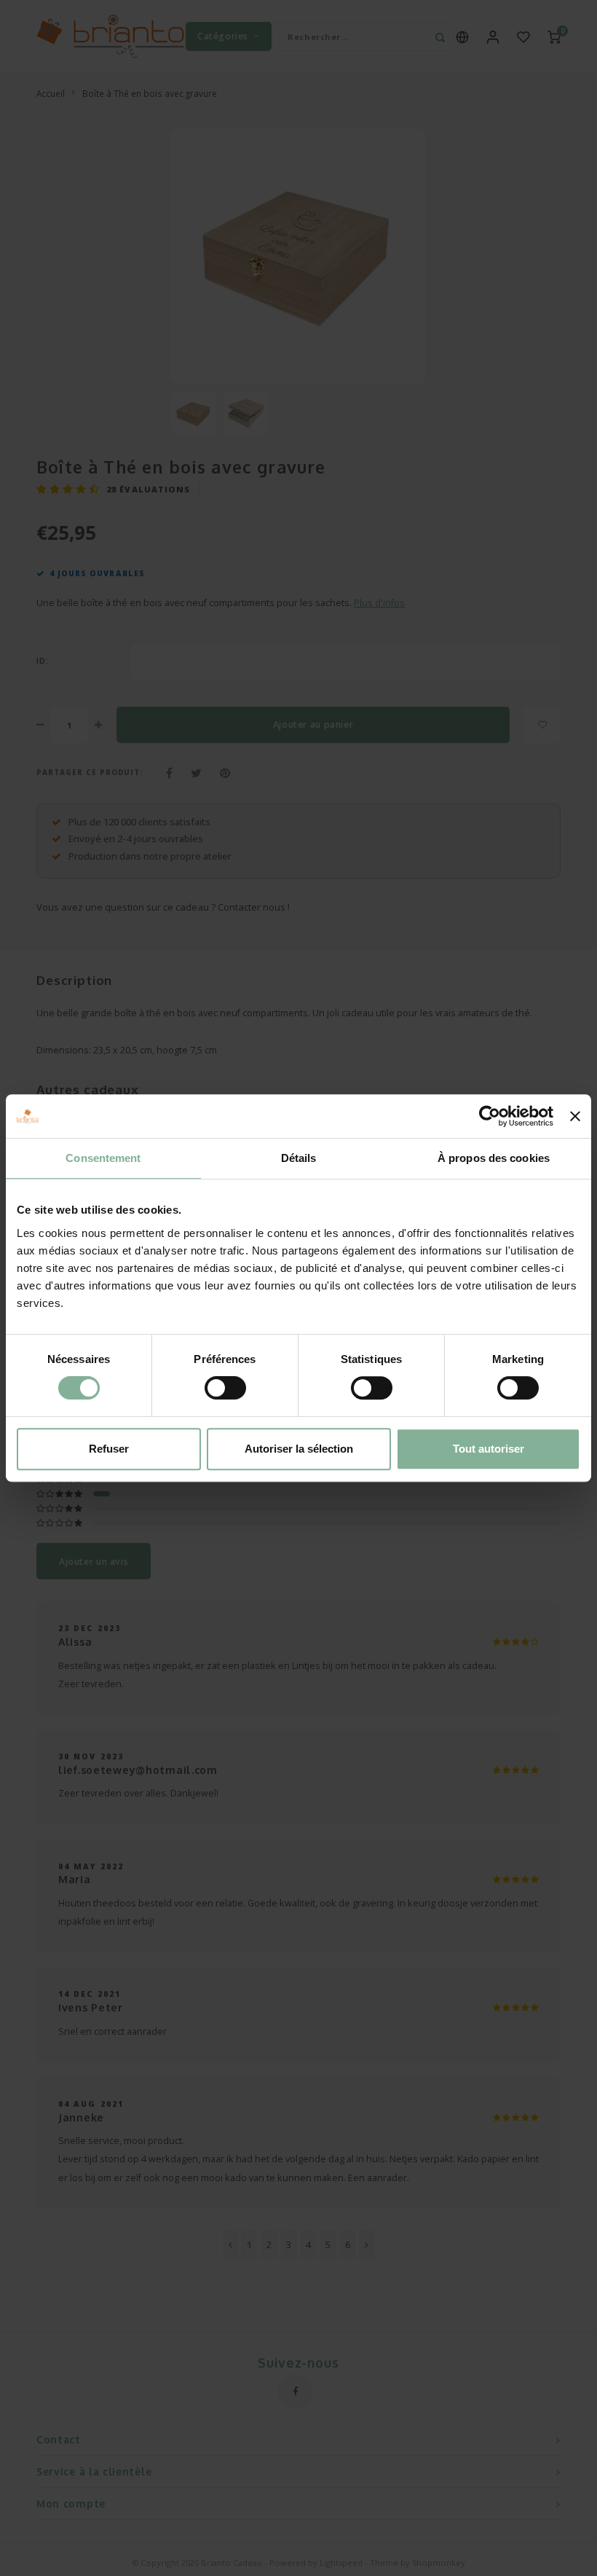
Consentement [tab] (103, 1158)
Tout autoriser (489, 1449)
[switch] (225, 1388)
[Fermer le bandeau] (575, 1116)
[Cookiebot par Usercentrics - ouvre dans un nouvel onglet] (490, 1116)
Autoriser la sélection (299, 1449)
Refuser (109, 1449)
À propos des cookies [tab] (494, 1158)
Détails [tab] (299, 1158)
